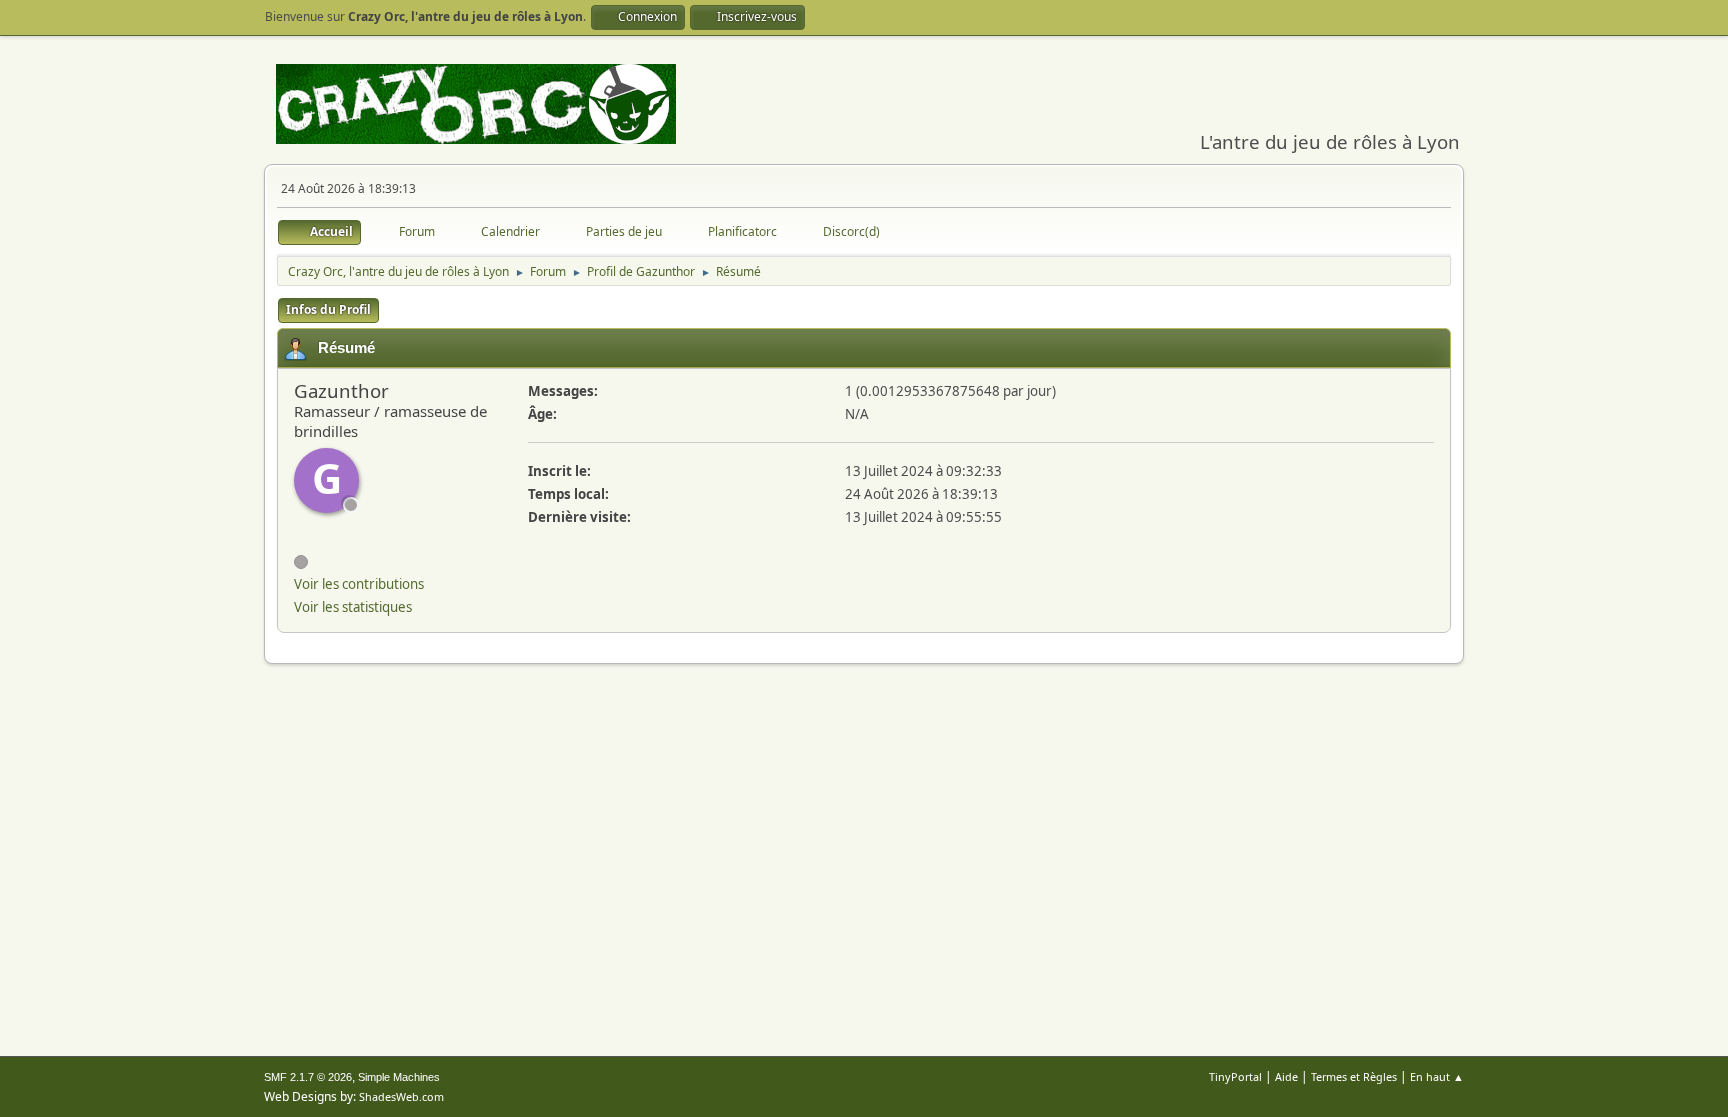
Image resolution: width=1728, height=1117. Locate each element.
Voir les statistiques (353, 607)
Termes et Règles (1354, 1076)
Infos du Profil (328, 309)
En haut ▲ (1437, 1076)
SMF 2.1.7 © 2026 (308, 1077)
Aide (1286, 1076)
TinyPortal (1235, 1076)
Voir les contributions (359, 584)
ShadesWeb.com (401, 1096)
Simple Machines (399, 1077)
